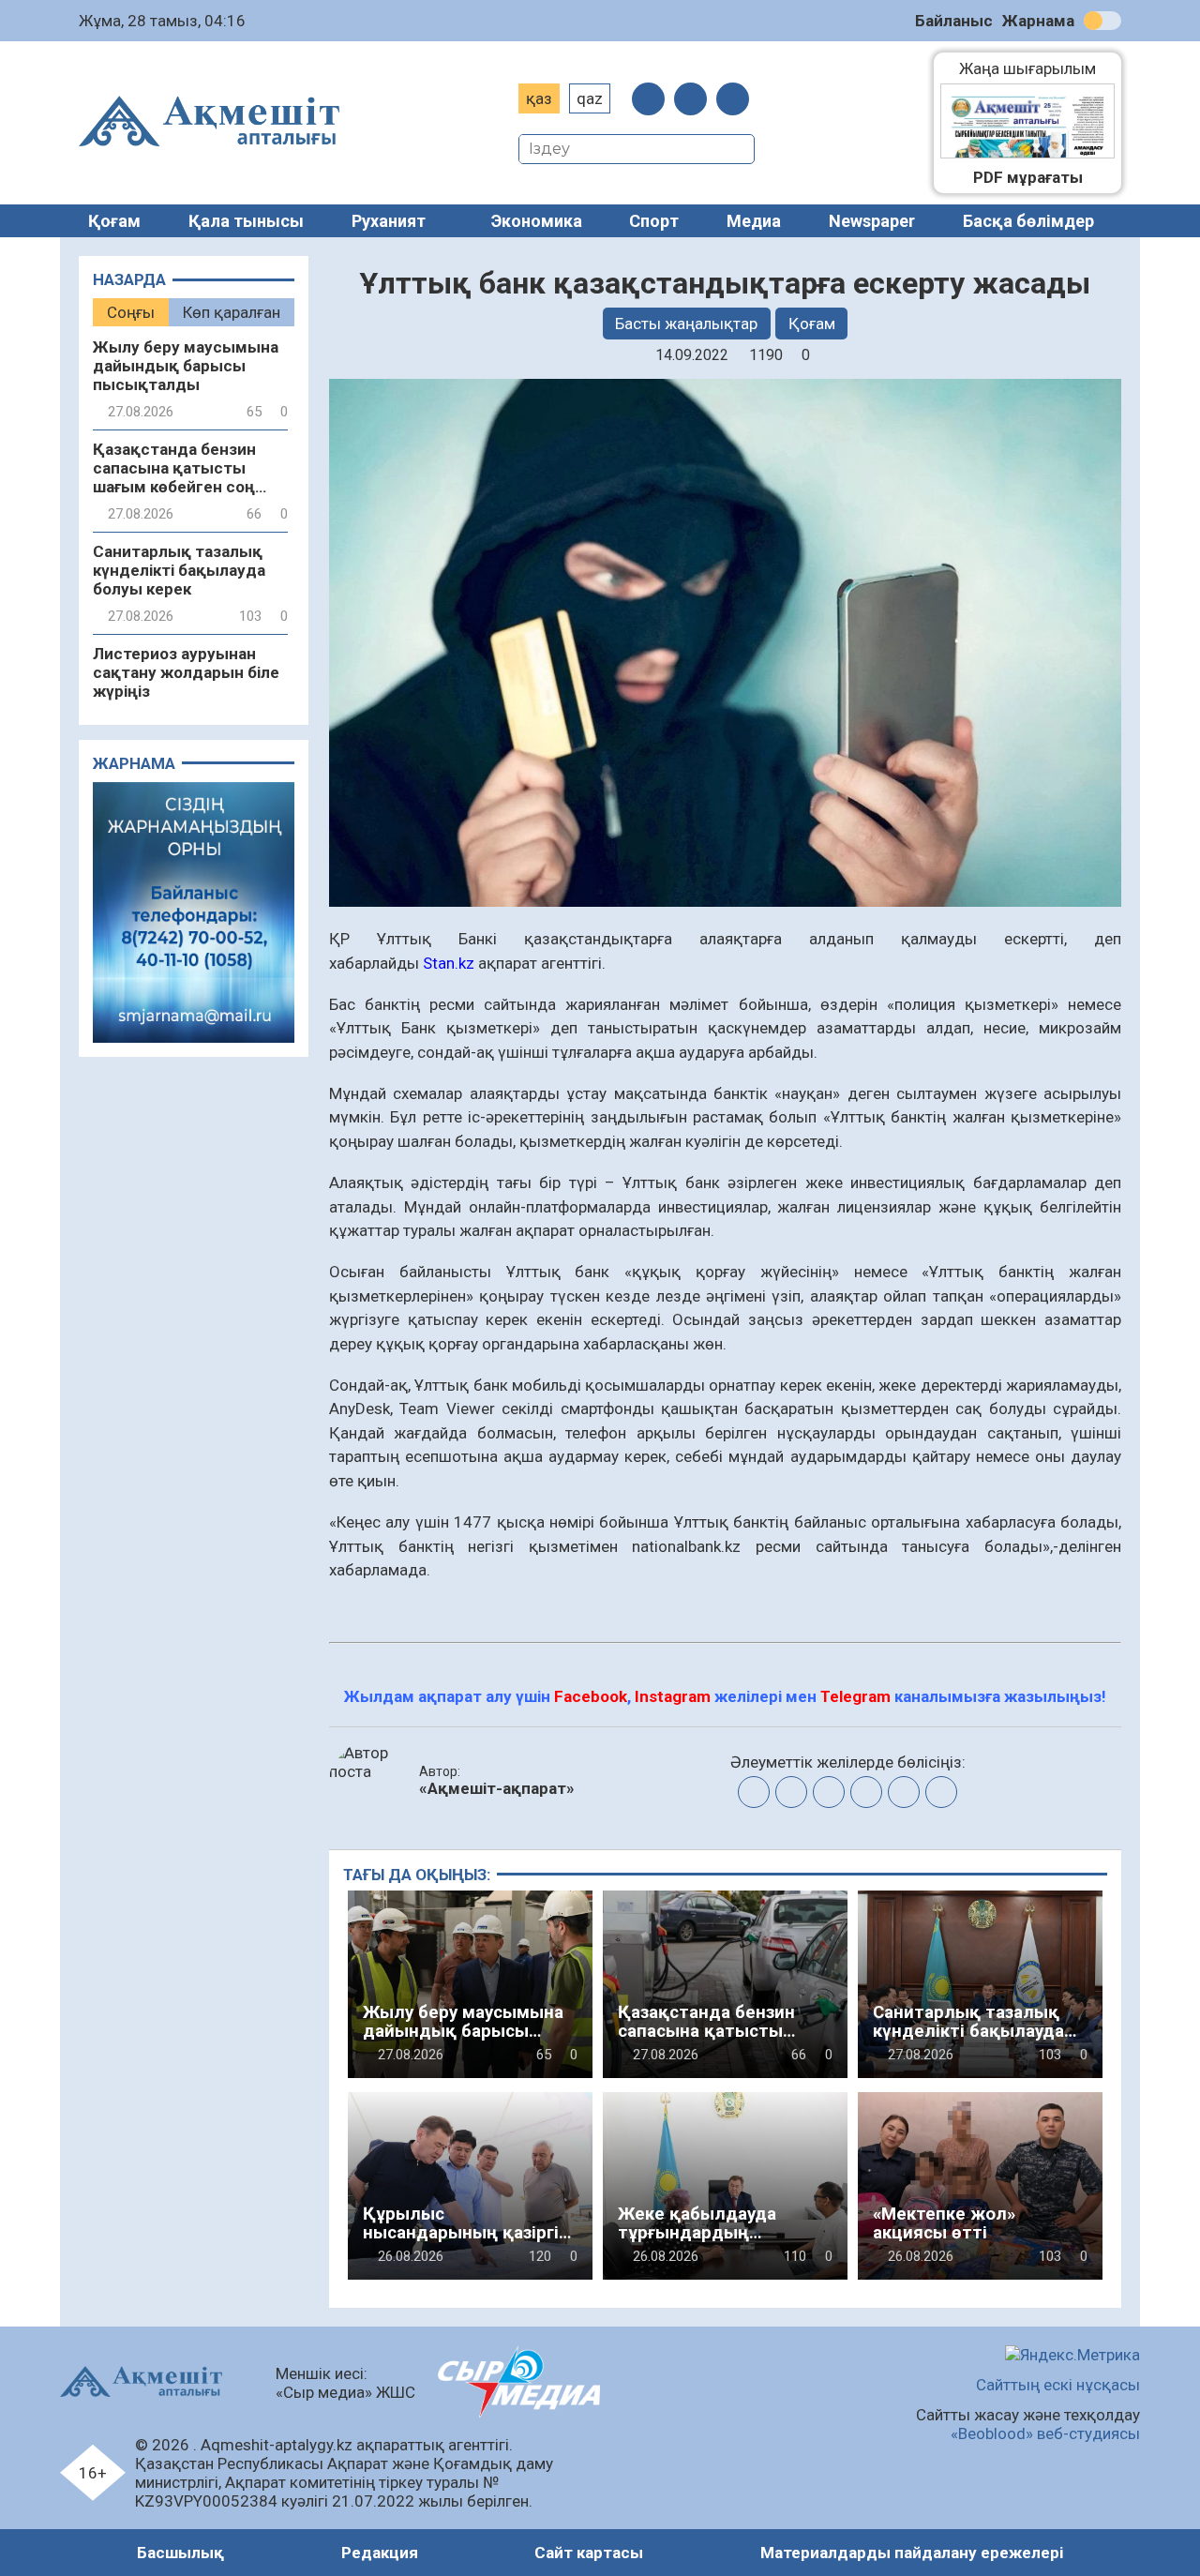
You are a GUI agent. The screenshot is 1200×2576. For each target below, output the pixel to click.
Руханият (389, 221)
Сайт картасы (589, 2553)
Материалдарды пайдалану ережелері (912, 2553)
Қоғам (114, 221)
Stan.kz (449, 963)
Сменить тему (1102, 21)
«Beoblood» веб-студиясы (1045, 2433)
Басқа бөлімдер (1028, 221)
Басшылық (180, 2553)
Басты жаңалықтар (686, 324)
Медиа (754, 221)
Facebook (591, 1696)
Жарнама (1038, 21)
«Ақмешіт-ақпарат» (497, 1788)
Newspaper (872, 221)
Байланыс (954, 21)
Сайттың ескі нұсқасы (1058, 2385)
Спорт (654, 221)
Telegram (855, 1696)
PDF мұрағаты (1028, 177)
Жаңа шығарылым (1037, 68)
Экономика (537, 221)
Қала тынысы (246, 221)
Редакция (380, 2553)
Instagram (673, 1696)
